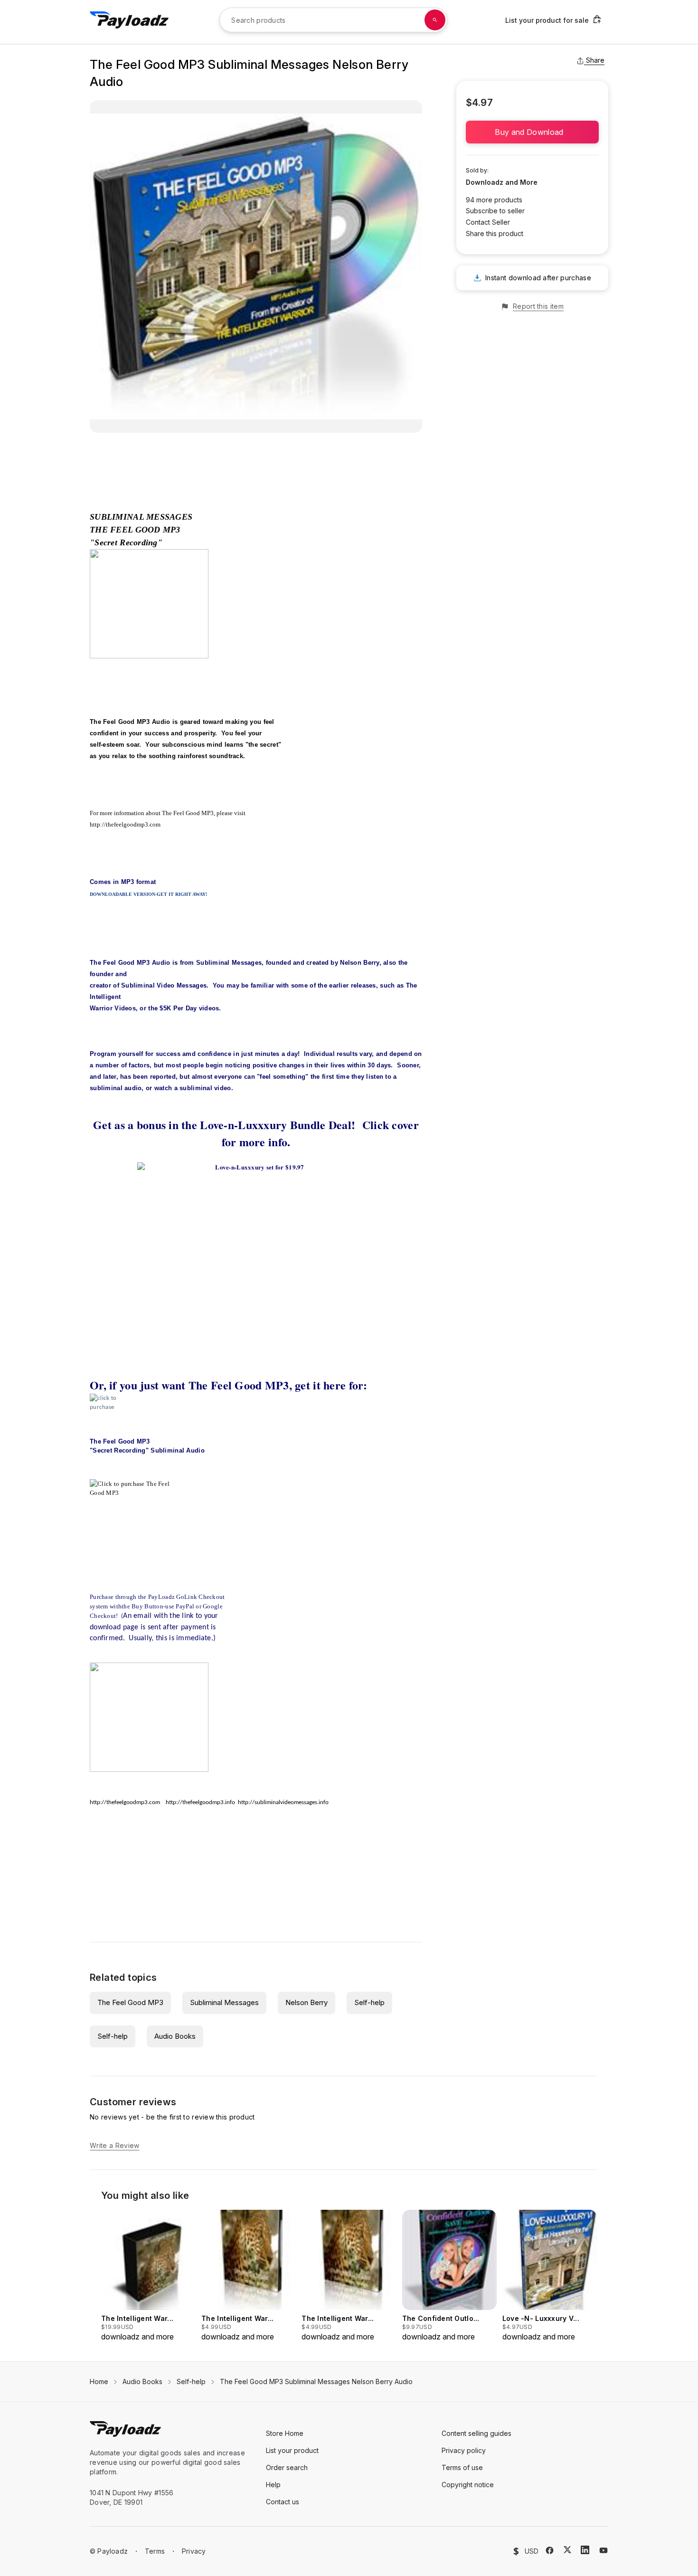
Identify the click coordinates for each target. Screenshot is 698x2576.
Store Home (285, 2433)
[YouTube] (604, 2550)
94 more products (494, 200)
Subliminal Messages (224, 2002)
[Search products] (435, 20)
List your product (292, 2450)
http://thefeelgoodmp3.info (200, 1802)
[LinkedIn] (585, 2550)
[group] (148, 2276)
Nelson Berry (307, 2002)
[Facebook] (550, 2550)
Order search (287, 2467)
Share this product (495, 233)
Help (273, 2485)
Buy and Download (532, 132)
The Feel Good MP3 (130, 2002)
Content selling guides (476, 2433)
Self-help (369, 2002)
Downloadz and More (502, 182)
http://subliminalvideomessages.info (283, 1802)
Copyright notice (468, 2485)
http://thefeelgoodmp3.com (125, 824)
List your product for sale (547, 20)
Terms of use (462, 2467)
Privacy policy (464, 2450)
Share (595, 60)
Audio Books (175, 2036)
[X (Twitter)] (567, 2550)
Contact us (283, 2502)
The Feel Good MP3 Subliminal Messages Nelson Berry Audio (316, 2381)
